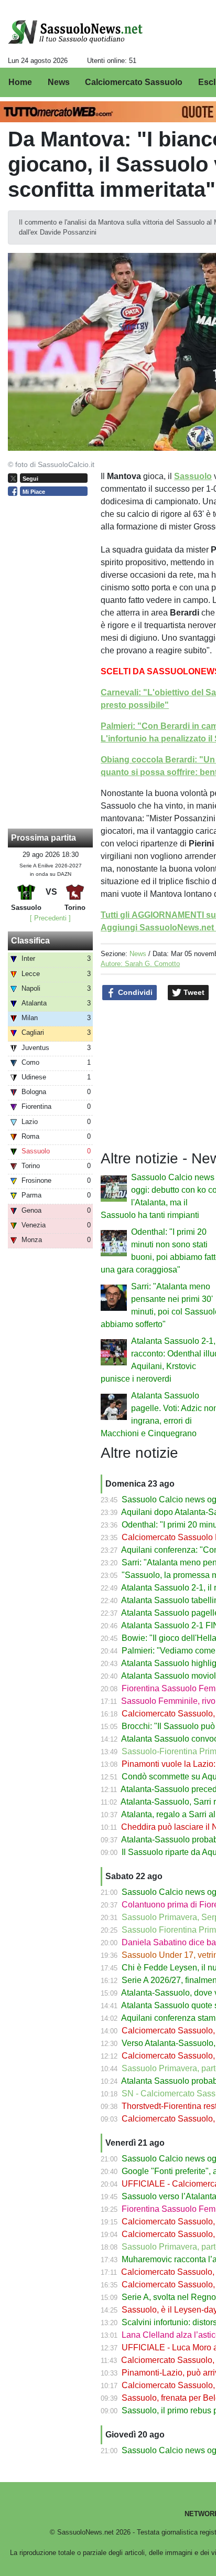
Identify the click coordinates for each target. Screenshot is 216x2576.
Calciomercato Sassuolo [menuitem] (134, 82)
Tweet (193, 992)
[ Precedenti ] (50, 918)
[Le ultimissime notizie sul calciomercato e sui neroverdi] (75, 32)
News (138, 954)
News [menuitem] (59, 82)
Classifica (30, 941)
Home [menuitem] (20, 82)
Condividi (134, 992)
